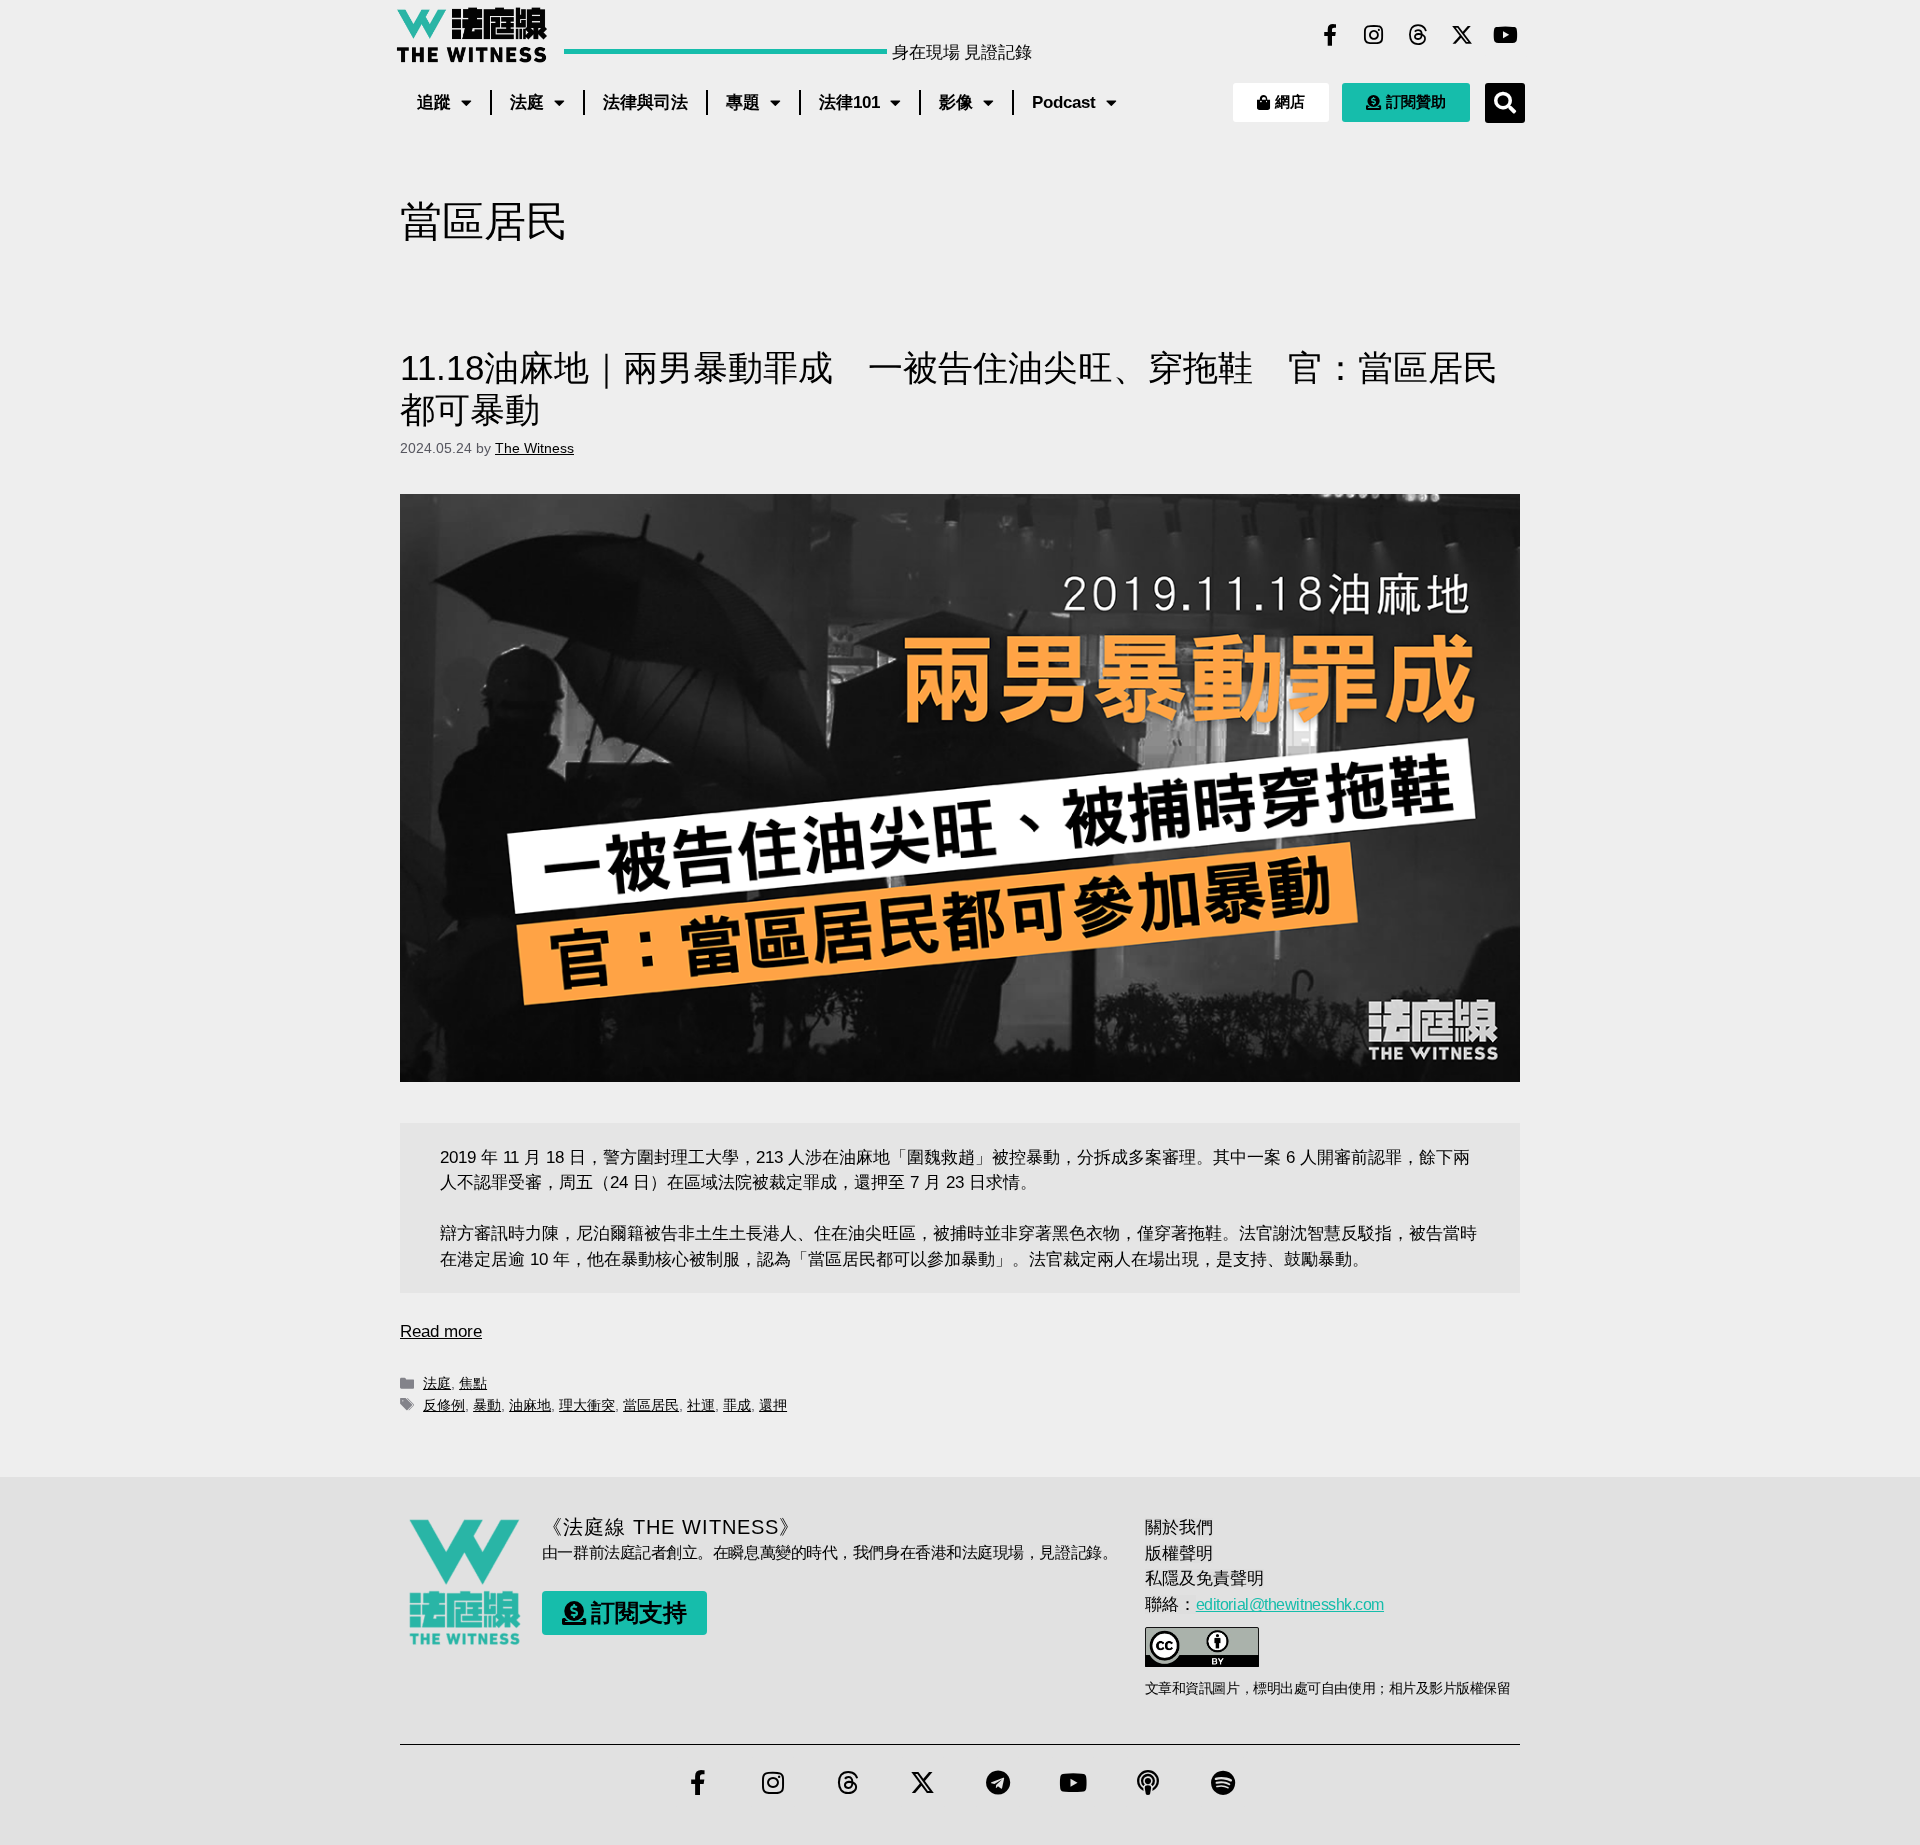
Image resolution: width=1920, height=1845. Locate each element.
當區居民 (651, 1405)
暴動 (487, 1405)
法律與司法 (645, 102)
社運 (701, 1405)
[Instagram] (1374, 35)
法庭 (527, 102)
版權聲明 (1179, 1553)
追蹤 (434, 102)
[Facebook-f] (1330, 35)
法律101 (849, 102)
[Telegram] (998, 1782)
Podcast (1064, 102)
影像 (956, 102)
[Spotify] (1223, 1782)
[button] (1505, 103)
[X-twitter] (1462, 35)
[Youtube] (1506, 35)
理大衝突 (587, 1405)
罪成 (737, 1405)
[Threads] (1418, 35)
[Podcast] (1148, 1782)
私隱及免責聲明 (1204, 1578)
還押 (773, 1405)
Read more (441, 1331)
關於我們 (1179, 1527)
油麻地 (530, 1405)
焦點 (473, 1383)
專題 (743, 102)
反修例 (444, 1405)
